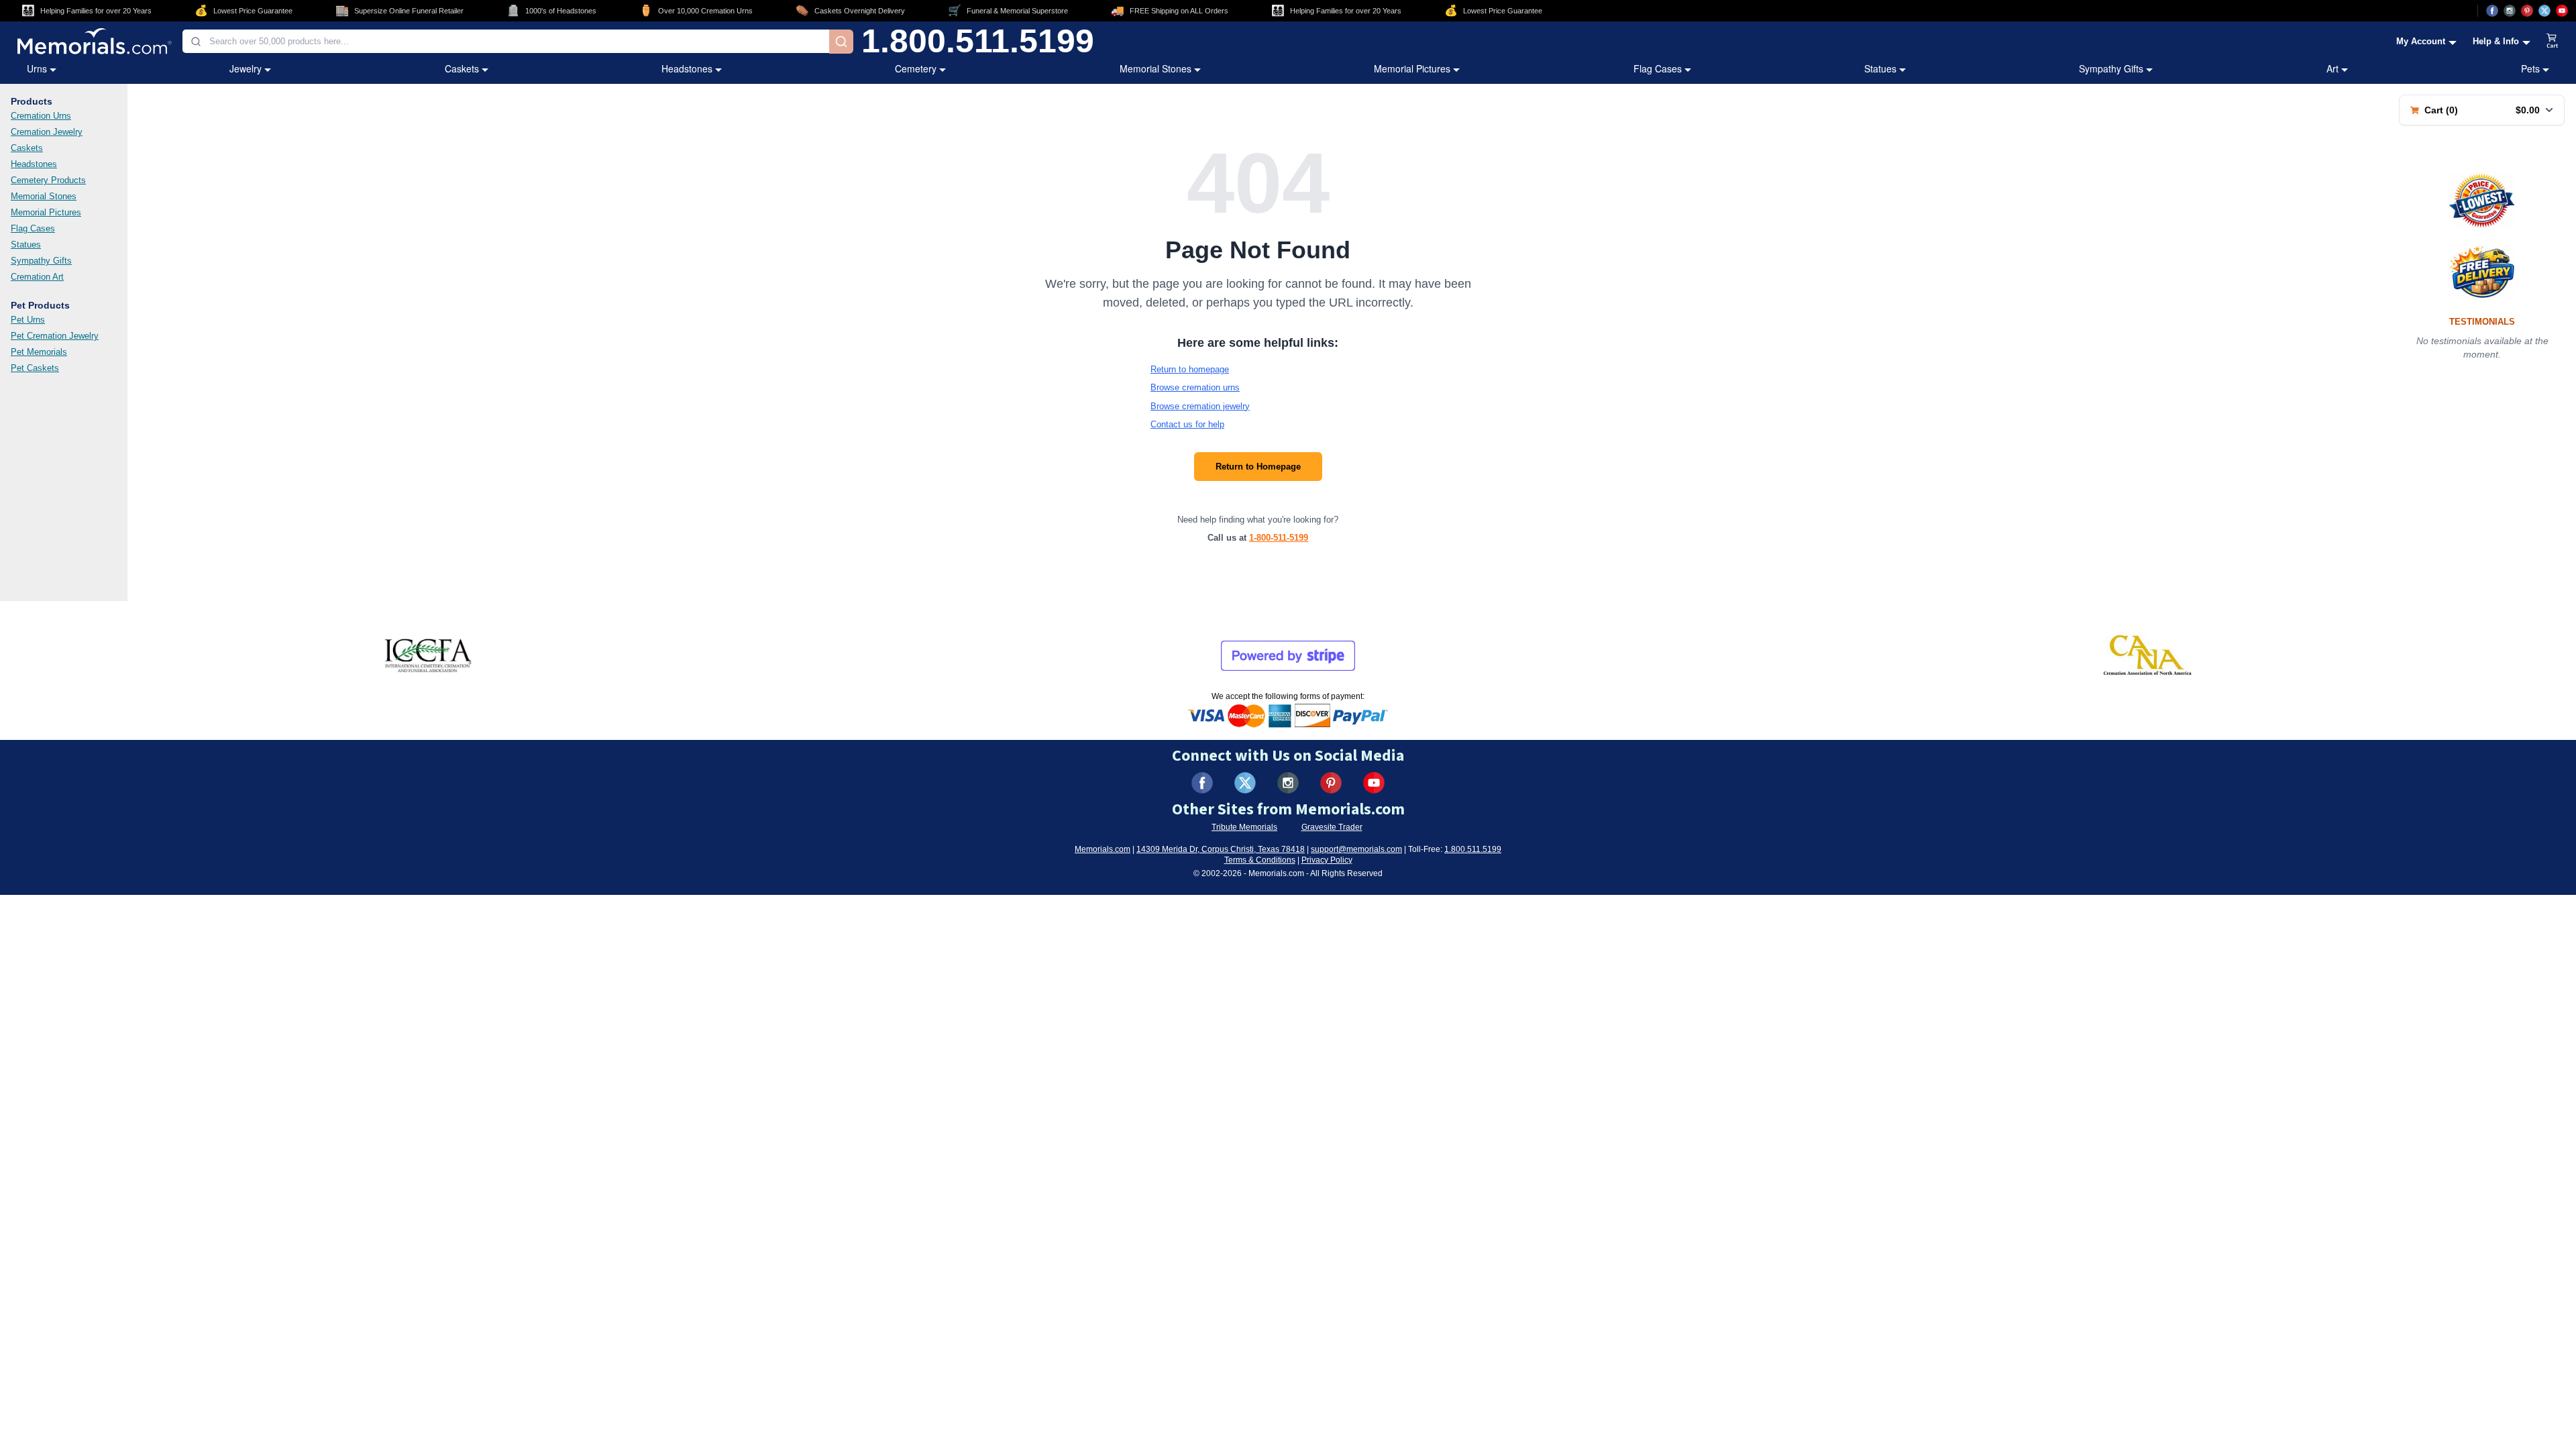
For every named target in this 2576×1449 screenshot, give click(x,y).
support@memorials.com (1356, 849)
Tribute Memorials (1244, 827)
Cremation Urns (41, 116)
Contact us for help (1187, 424)
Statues (1880, 68)
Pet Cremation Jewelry (55, 336)
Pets (2530, 68)
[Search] (841, 42)
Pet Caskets (35, 368)
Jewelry (246, 68)
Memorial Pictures (1412, 68)
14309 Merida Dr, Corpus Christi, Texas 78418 (1221, 849)
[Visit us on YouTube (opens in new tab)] (2562, 11)
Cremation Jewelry (47, 132)
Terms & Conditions (1260, 860)
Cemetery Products (48, 180)
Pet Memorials (39, 352)
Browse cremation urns (1195, 387)
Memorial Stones (1156, 68)
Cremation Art (37, 277)
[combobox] (506, 41)
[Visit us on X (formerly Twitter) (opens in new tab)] (1245, 783)
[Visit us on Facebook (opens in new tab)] (2492, 11)
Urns (37, 68)
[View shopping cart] (2553, 42)
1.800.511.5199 (978, 42)
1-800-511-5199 (1279, 538)
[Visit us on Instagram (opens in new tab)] (2510, 11)
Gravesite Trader (1332, 827)
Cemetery (916, 68)
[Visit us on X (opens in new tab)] (2544, 11)
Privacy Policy (1327, 860)
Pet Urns (28, 320)
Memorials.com (1103, 849)
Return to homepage (1190, 369)
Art (2332, 68)
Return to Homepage (1258, 467)
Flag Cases (1658, 68)
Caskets (462, 68)
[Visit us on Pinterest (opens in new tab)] (2527, 11)
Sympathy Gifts (2111, 68)
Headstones (687, 68)
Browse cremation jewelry (1200, 406)
